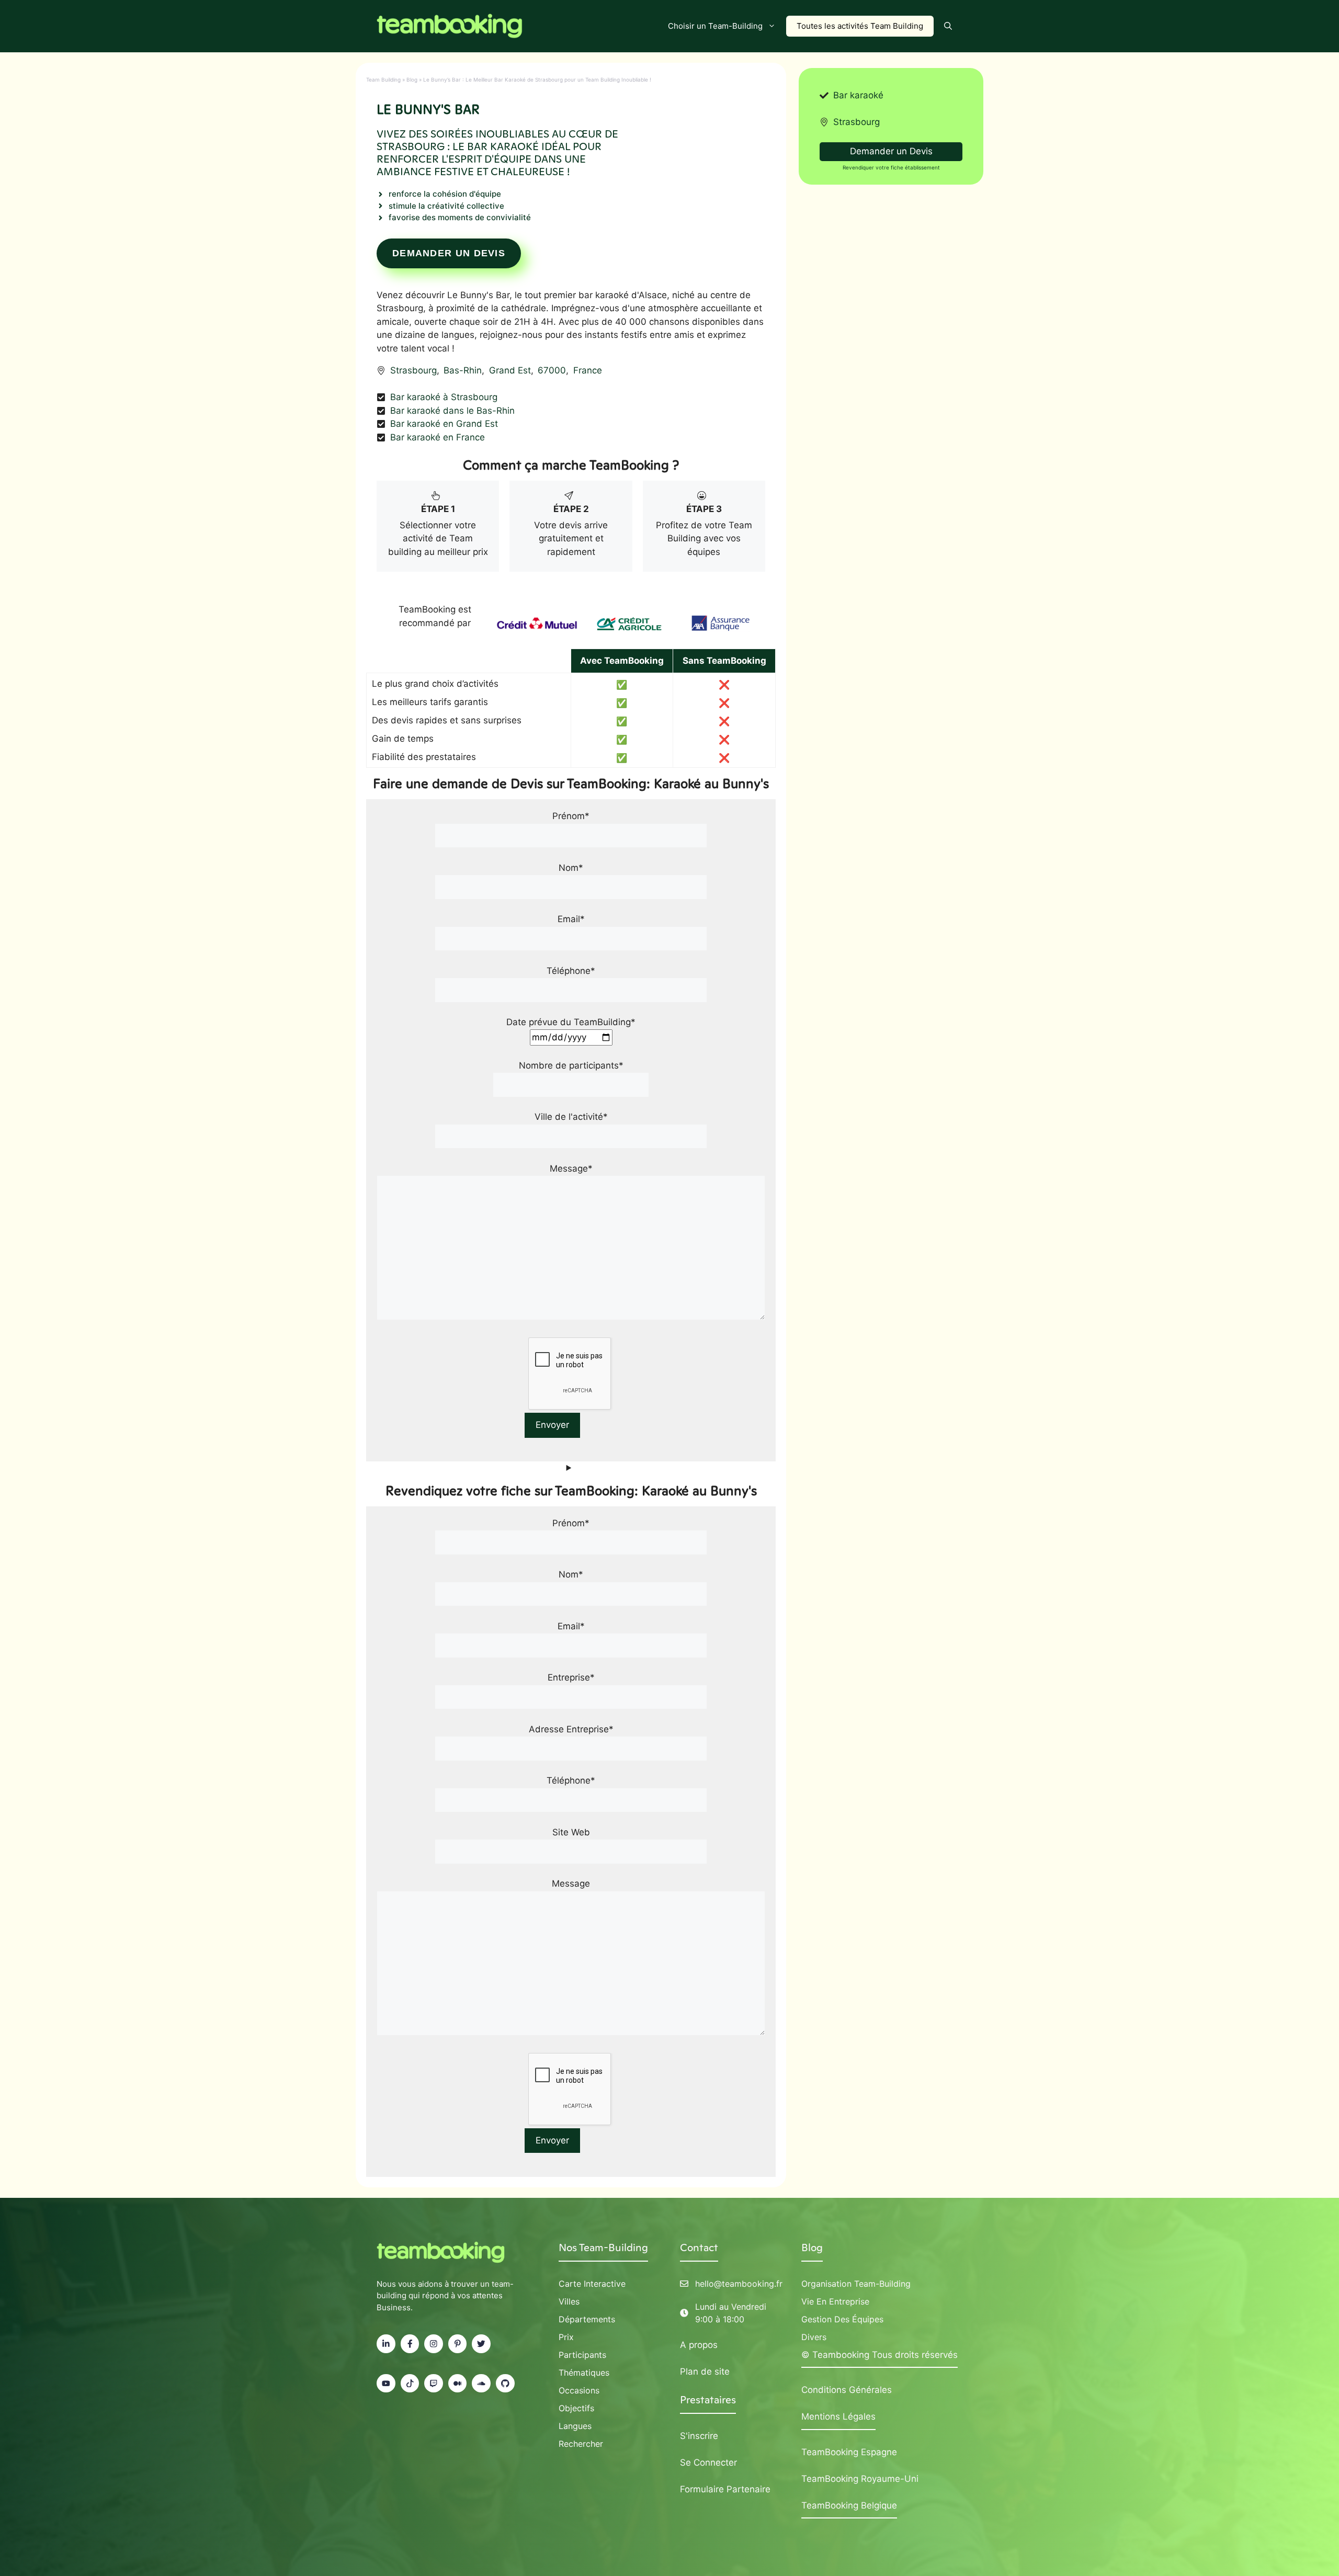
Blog (412, 80)
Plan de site (705, 2371)
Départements (587, 2319)
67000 (552, 370)
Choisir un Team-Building (715, 26)
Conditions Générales (847, 2390)
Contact (699, 2248)
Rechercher (581, 2444)
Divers (814, 2337)
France (588, 370)
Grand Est (510, 370)
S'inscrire (699, 2436)
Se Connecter (708, 2462)
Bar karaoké (858, 95)
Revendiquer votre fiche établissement (891, 167)
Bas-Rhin (463, 370)
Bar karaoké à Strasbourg (444, 397)
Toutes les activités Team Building (860, 26)
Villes (569, 2301)
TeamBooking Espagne (849, 2452)
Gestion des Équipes (842, 2319)
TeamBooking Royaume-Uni (860, 2479)
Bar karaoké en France (438, 437)
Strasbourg (413, 370)
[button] (948, 26)
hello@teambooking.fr (739, 2284)
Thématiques (584, 2373)
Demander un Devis (449, 253)
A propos (699, 2345)
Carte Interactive (592, 2284)
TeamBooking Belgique (849, 2505)
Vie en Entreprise (835, 2301)
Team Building (383, 80)
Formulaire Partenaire (725, 2489)
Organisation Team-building (856, 2284)
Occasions (579, 2390)
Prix (566, 2337)
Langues (575, 2426)
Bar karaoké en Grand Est (444, 424)
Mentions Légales (838, 2416)
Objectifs (576, 2408)
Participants (582, 2355)
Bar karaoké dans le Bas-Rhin (452, 411)
